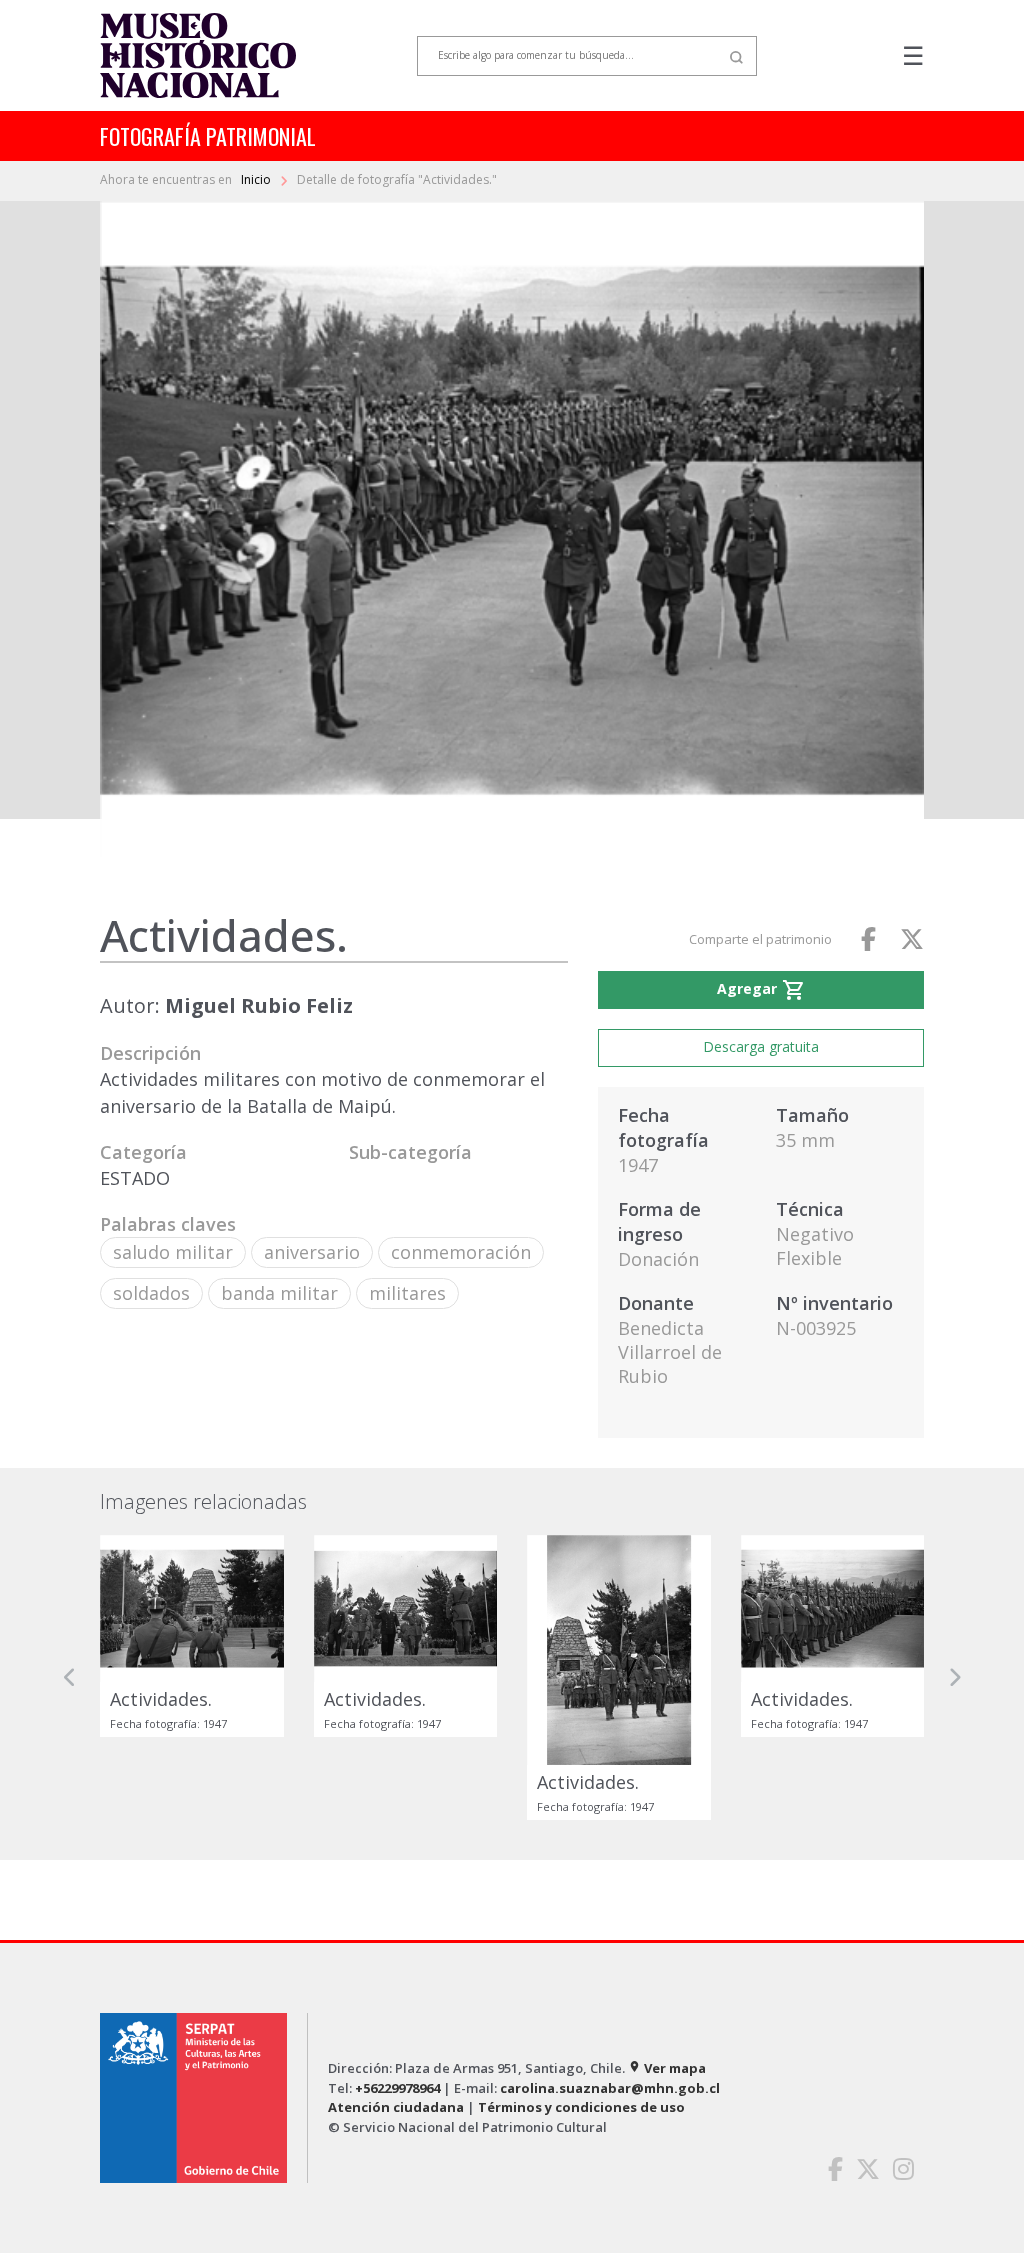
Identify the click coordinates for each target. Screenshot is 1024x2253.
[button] (70, 1677)
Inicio (257, 179)
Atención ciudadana (396, 2107)
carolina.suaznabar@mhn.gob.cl (610, 2088)
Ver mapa (667, 2068)
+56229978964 (397, 2088)
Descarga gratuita (761, 1046)
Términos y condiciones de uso (581, 2107)
